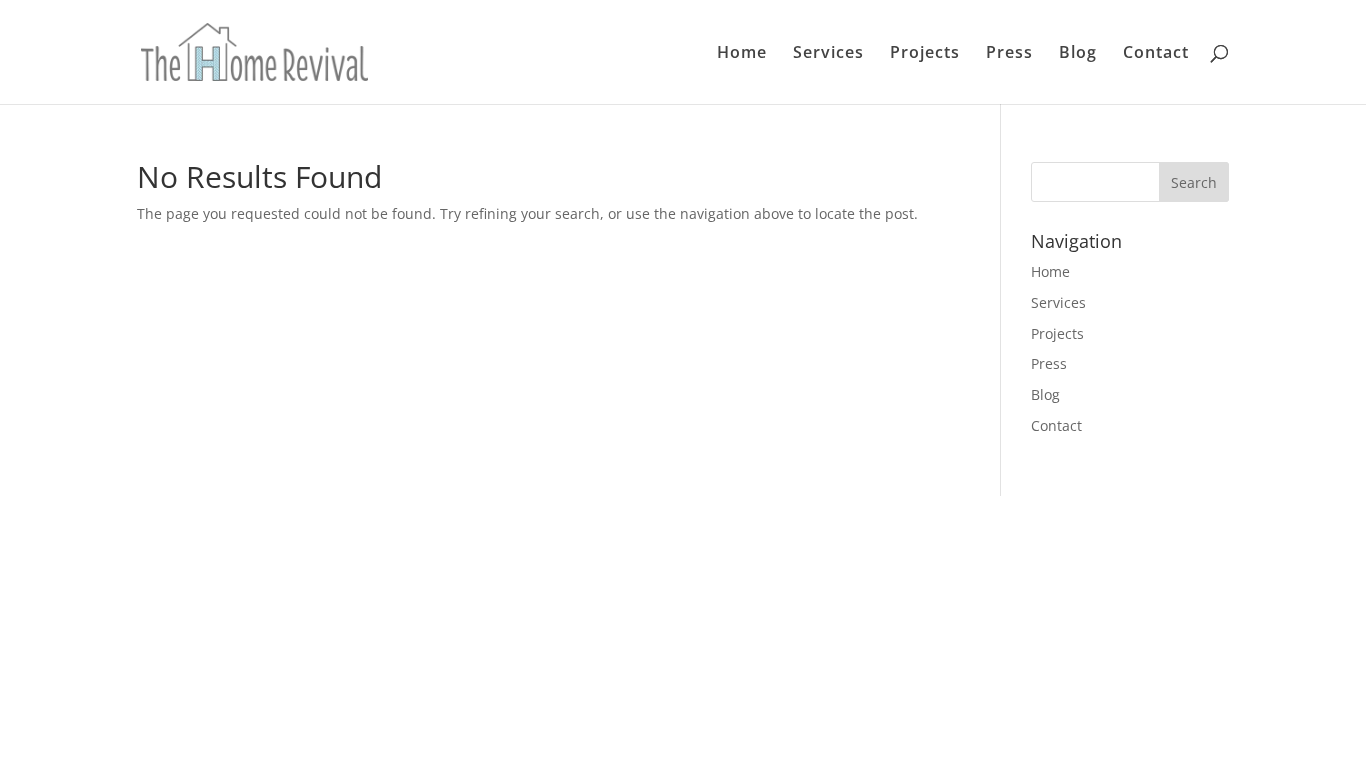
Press (1009, 54)
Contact (1156, 54)
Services (828, 54)
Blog (1078, 54)
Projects (925, 54)
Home (742, 54)
